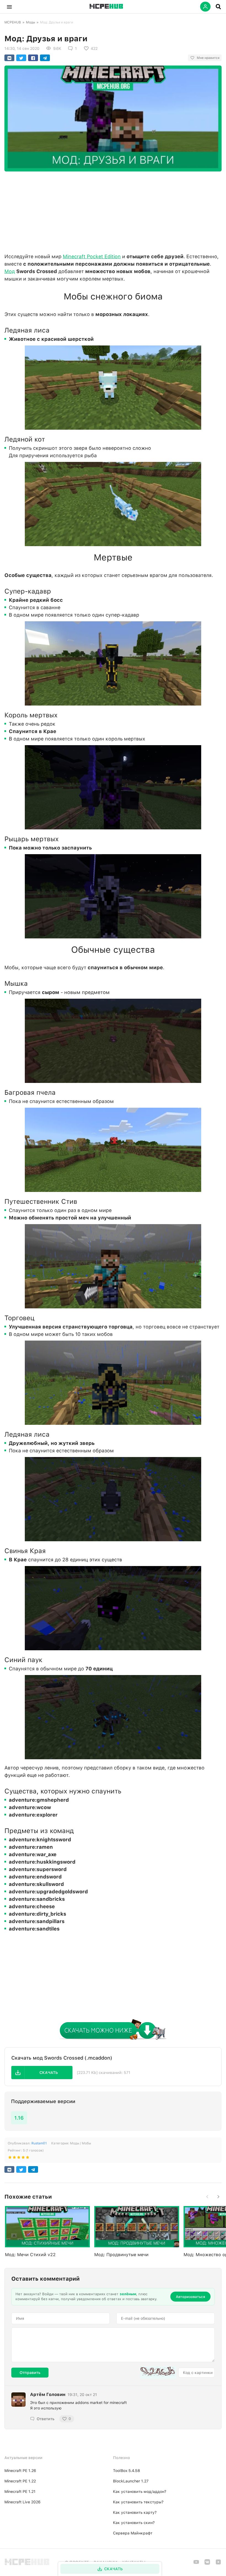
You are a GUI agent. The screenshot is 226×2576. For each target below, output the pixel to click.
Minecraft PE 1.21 (20, 2491)
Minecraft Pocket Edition (92, 256)
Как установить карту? (135, 2512)
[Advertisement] (113, 211)
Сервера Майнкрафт (133, 2533)
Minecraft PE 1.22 (20, 2481)
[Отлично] (28, 2158)
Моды (30, 22)
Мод (10, 271)
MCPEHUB (13, 22)
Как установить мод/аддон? (140, 2491)
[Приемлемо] (14, 2158)
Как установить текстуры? (138, 2502)
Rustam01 (39, 2143)
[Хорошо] (23, 2158)
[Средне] (19, 2158)
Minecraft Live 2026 (22, 2502)
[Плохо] (10, 2158)
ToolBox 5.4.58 (127, 2471)
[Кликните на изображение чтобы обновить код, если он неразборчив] (158, 2373)
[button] (9, 7)
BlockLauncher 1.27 (131, 2481)
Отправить (30, 2373)
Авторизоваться (190, 2297)
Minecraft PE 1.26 (20, 2471)
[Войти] (205, 7)
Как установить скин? (134, 2523)
